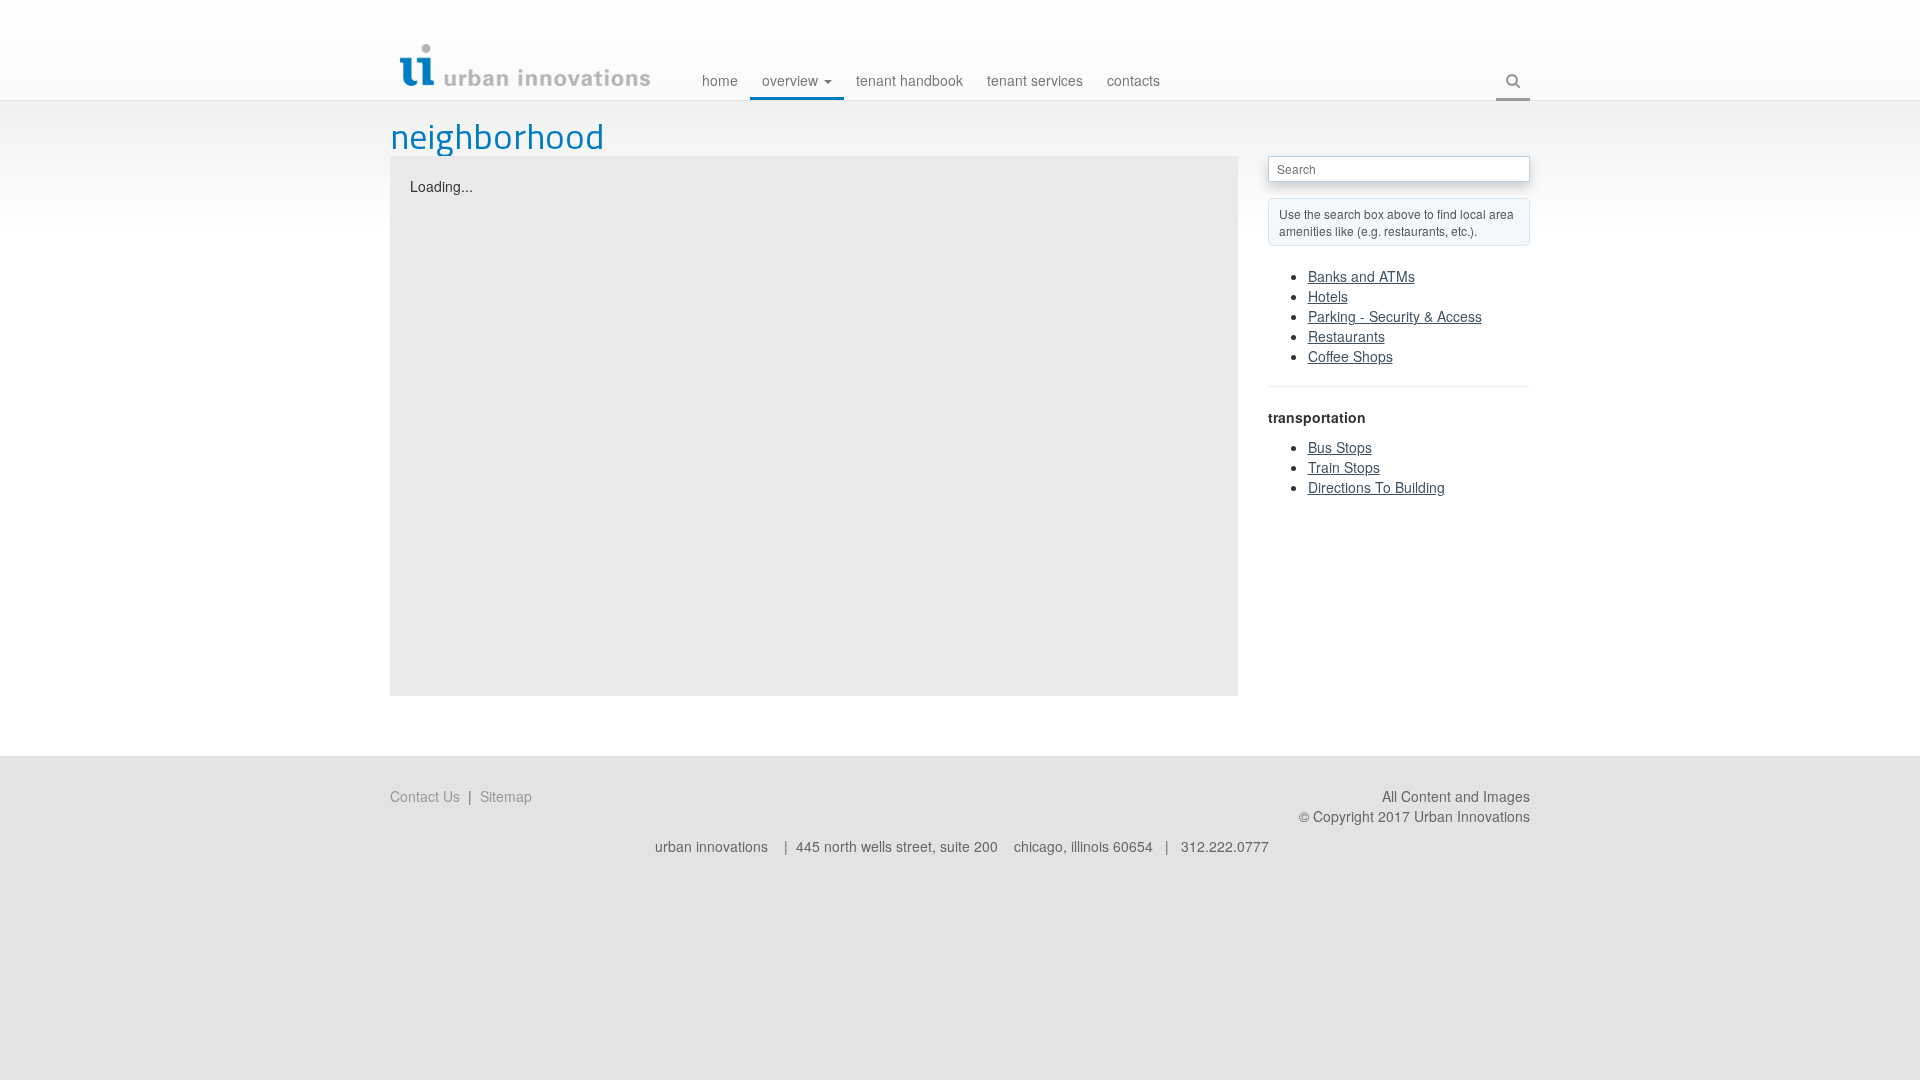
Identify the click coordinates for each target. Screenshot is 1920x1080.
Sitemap (506, 796)
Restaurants (1346, 336)
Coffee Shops (1350, 356)
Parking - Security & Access (1395, 316)
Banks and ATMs (1361, 276)
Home (720, 80)
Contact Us (425, 796)
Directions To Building (1376, 487)
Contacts (1133, 80)
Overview (792, 80)
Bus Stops (1340, 447)
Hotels (1328, 296)
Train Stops (1344, 467)
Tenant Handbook (909, 80)
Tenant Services (1035, 80)
